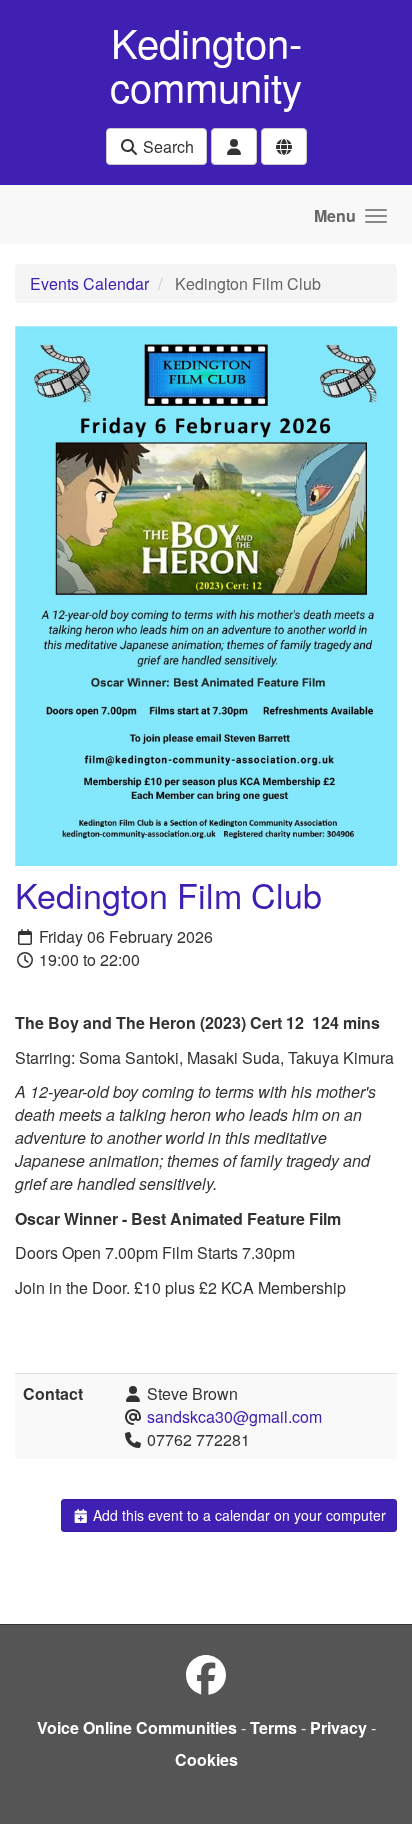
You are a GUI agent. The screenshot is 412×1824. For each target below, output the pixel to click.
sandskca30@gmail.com (234, 1416)
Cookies (206, 1759)
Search (166, 146)
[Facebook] (206, 1673)
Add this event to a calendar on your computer (237, 1515)
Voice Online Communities (137, 1727)
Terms (273, 1727)
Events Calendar (89, 283)
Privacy (338, 1727)
